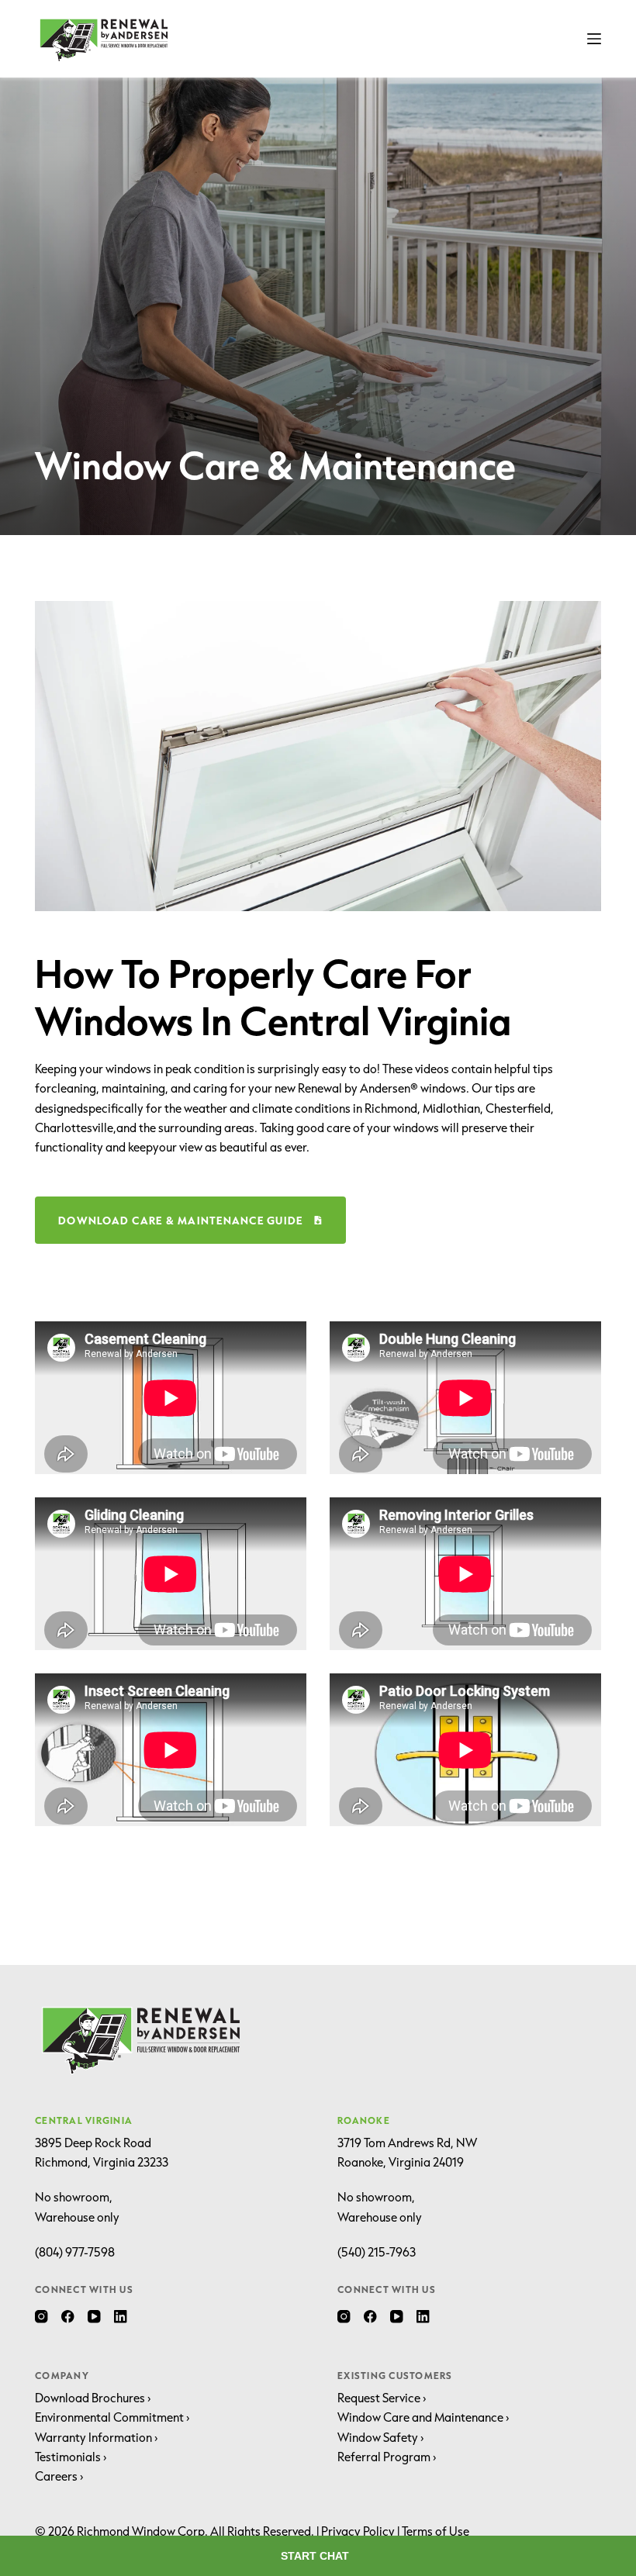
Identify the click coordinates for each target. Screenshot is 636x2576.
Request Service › (382, 2398)
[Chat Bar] (318, 2556)
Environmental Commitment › (112, 2417)
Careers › (59, 2476)
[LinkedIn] (121, 2317)
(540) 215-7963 (377, 2252)
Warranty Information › (97, 2437)
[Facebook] (68, 2317)
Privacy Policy (358, 2531)
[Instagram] (41, 2317)
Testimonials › (71, 2457)
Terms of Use (436, 2531)
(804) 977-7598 (75, 2252)
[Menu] (594, 39)
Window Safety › (381, 2437)
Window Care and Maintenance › (423, 2417)
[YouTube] (94, 2317)
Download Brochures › (93, 2398)
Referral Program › (387, 2457)
